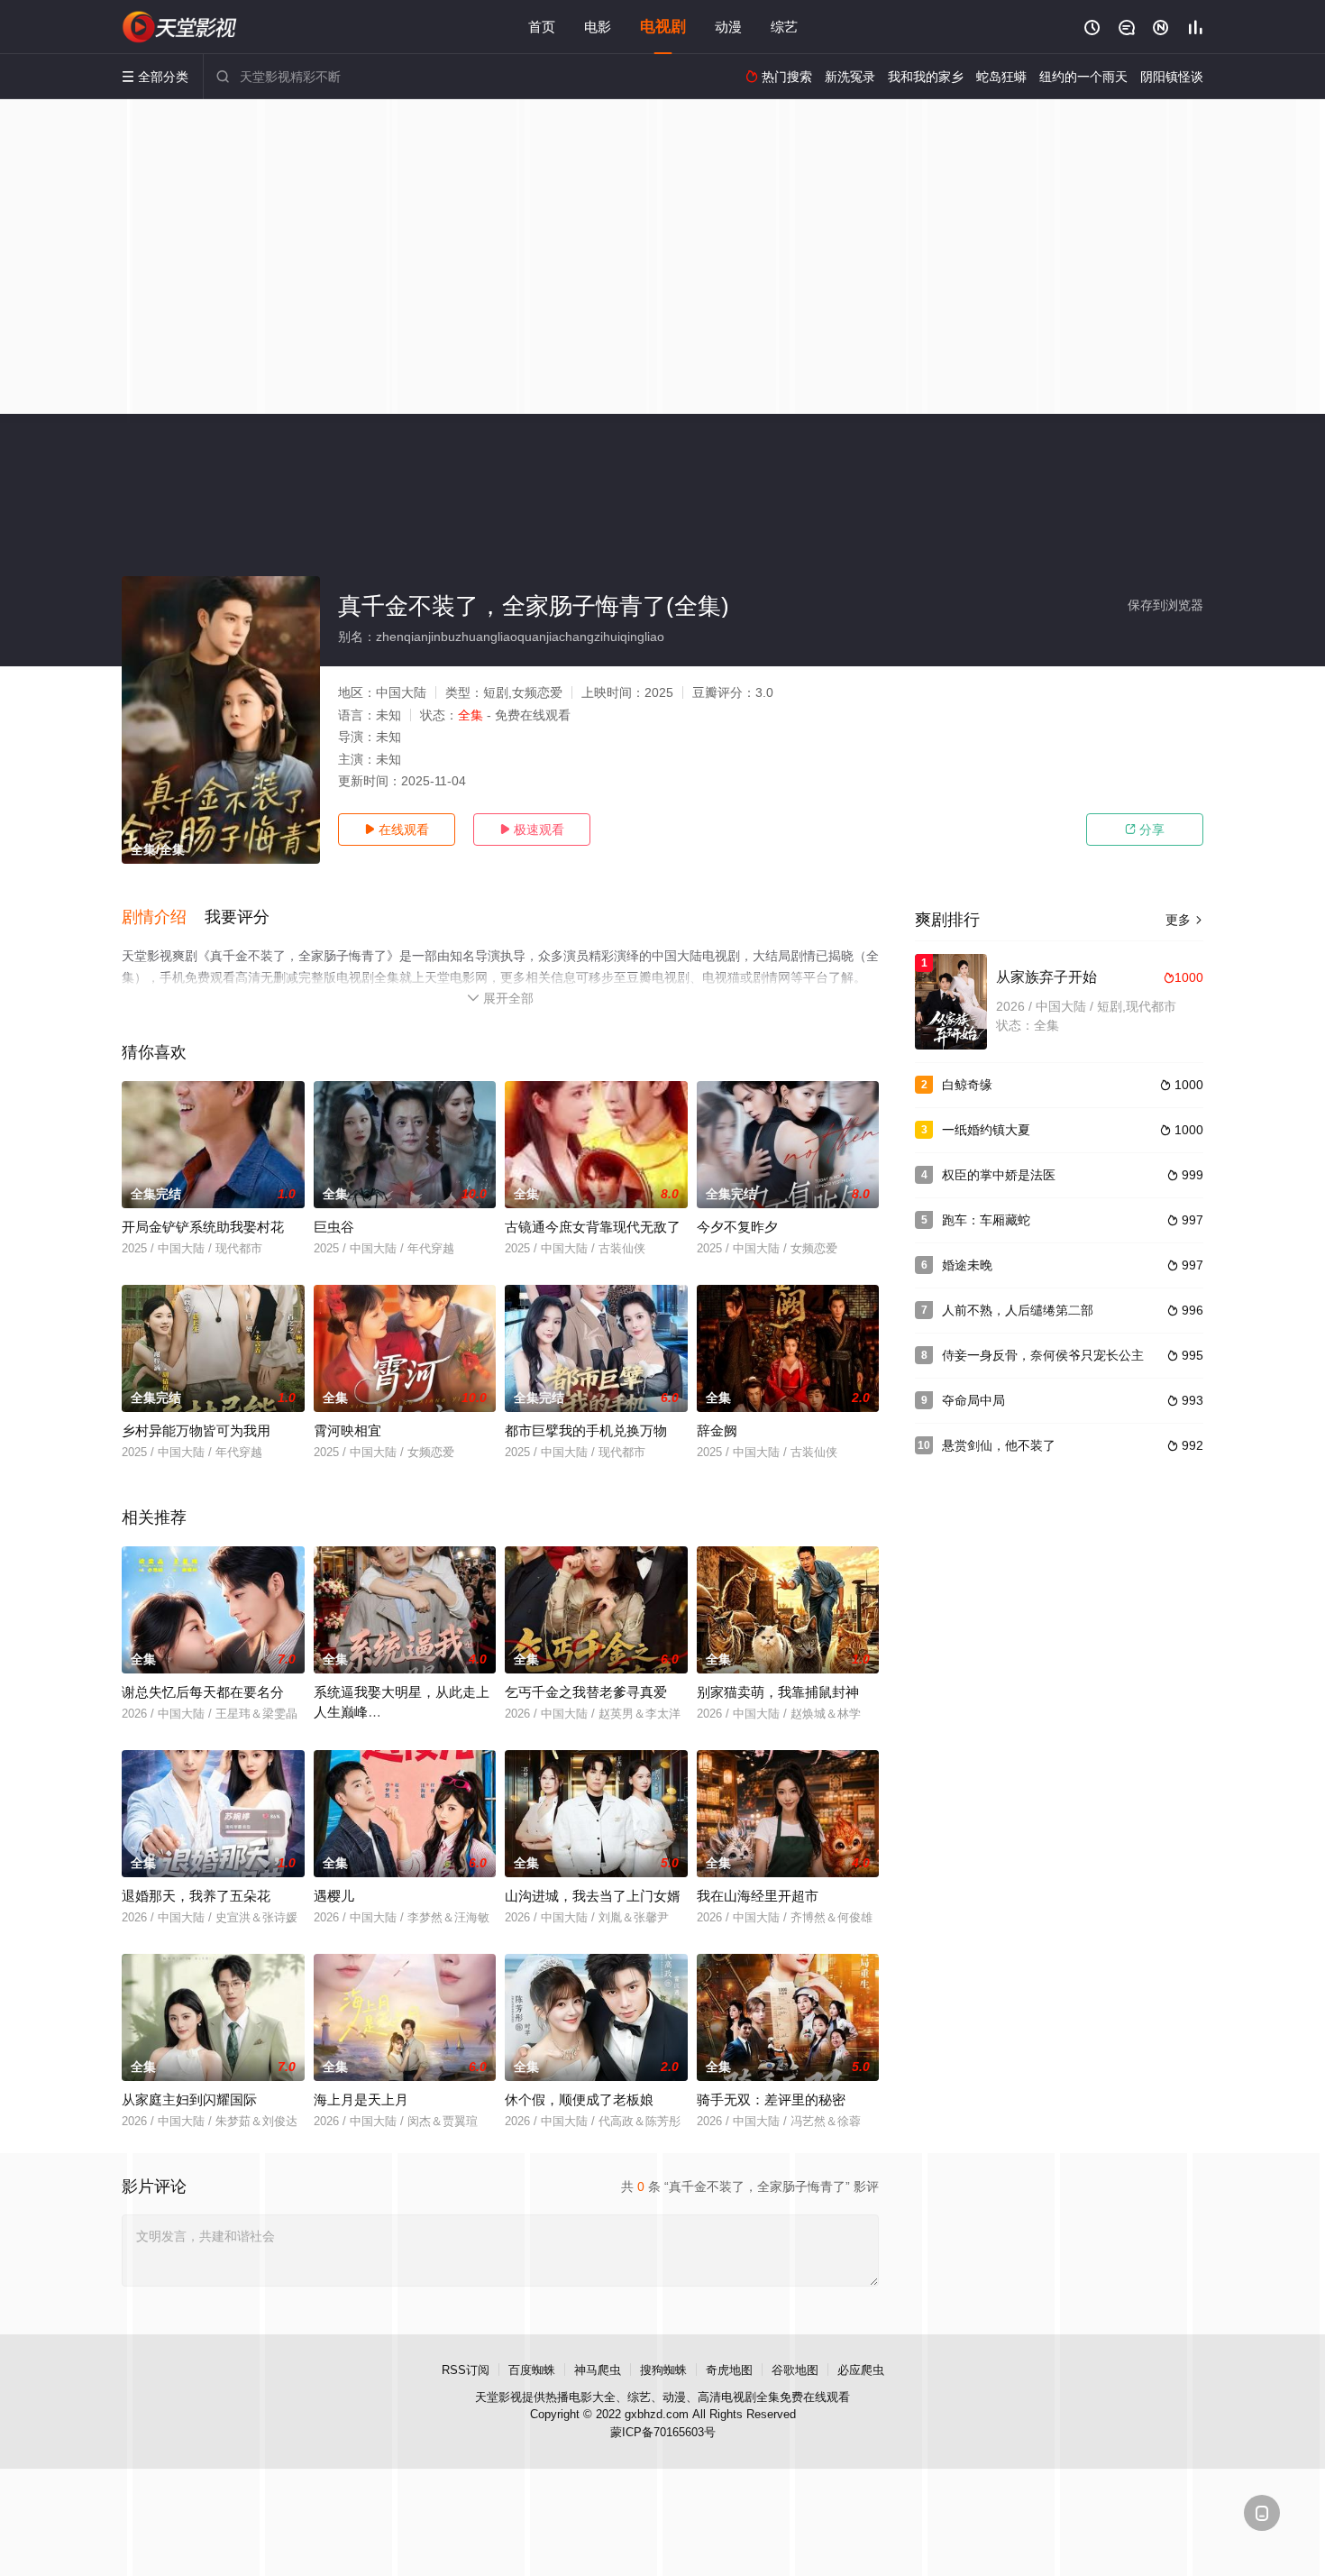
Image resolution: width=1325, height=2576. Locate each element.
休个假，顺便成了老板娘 (579, 2099)
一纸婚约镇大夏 (986, 1130)
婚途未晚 (967, 1265)
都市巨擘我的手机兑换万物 (586, 1430)
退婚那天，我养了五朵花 (196, 1896)
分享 (1145, 830)
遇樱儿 (334, 1896)
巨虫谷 (334, 1227)
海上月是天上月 (361, 2099)
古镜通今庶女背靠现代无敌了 (593, 1227)
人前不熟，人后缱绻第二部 (1018, 1310)
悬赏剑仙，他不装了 (999, 1445)
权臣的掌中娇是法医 (999, 1175)
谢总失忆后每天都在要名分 (203, 1692)
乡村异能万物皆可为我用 (196, 1430)
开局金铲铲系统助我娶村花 (203, 1227)
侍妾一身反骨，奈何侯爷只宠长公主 (1043, 1355)
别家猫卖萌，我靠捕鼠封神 (778, 1692)
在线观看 (397, 830)
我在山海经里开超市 (758, 1896)
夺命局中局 (973, 1400)
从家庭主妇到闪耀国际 (189, 2099)
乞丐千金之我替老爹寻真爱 (586, 1692)
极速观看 (532, 830)
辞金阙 (717, 1430)
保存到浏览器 (1165, 605)
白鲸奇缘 (967, 1085)
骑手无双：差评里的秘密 (771, 2099)
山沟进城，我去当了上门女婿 (593, 1896)
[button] (163, 918)
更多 (1184, 920)
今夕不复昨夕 (737, 1227)
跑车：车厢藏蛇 (986, 1220)
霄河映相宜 (347, 1430)
